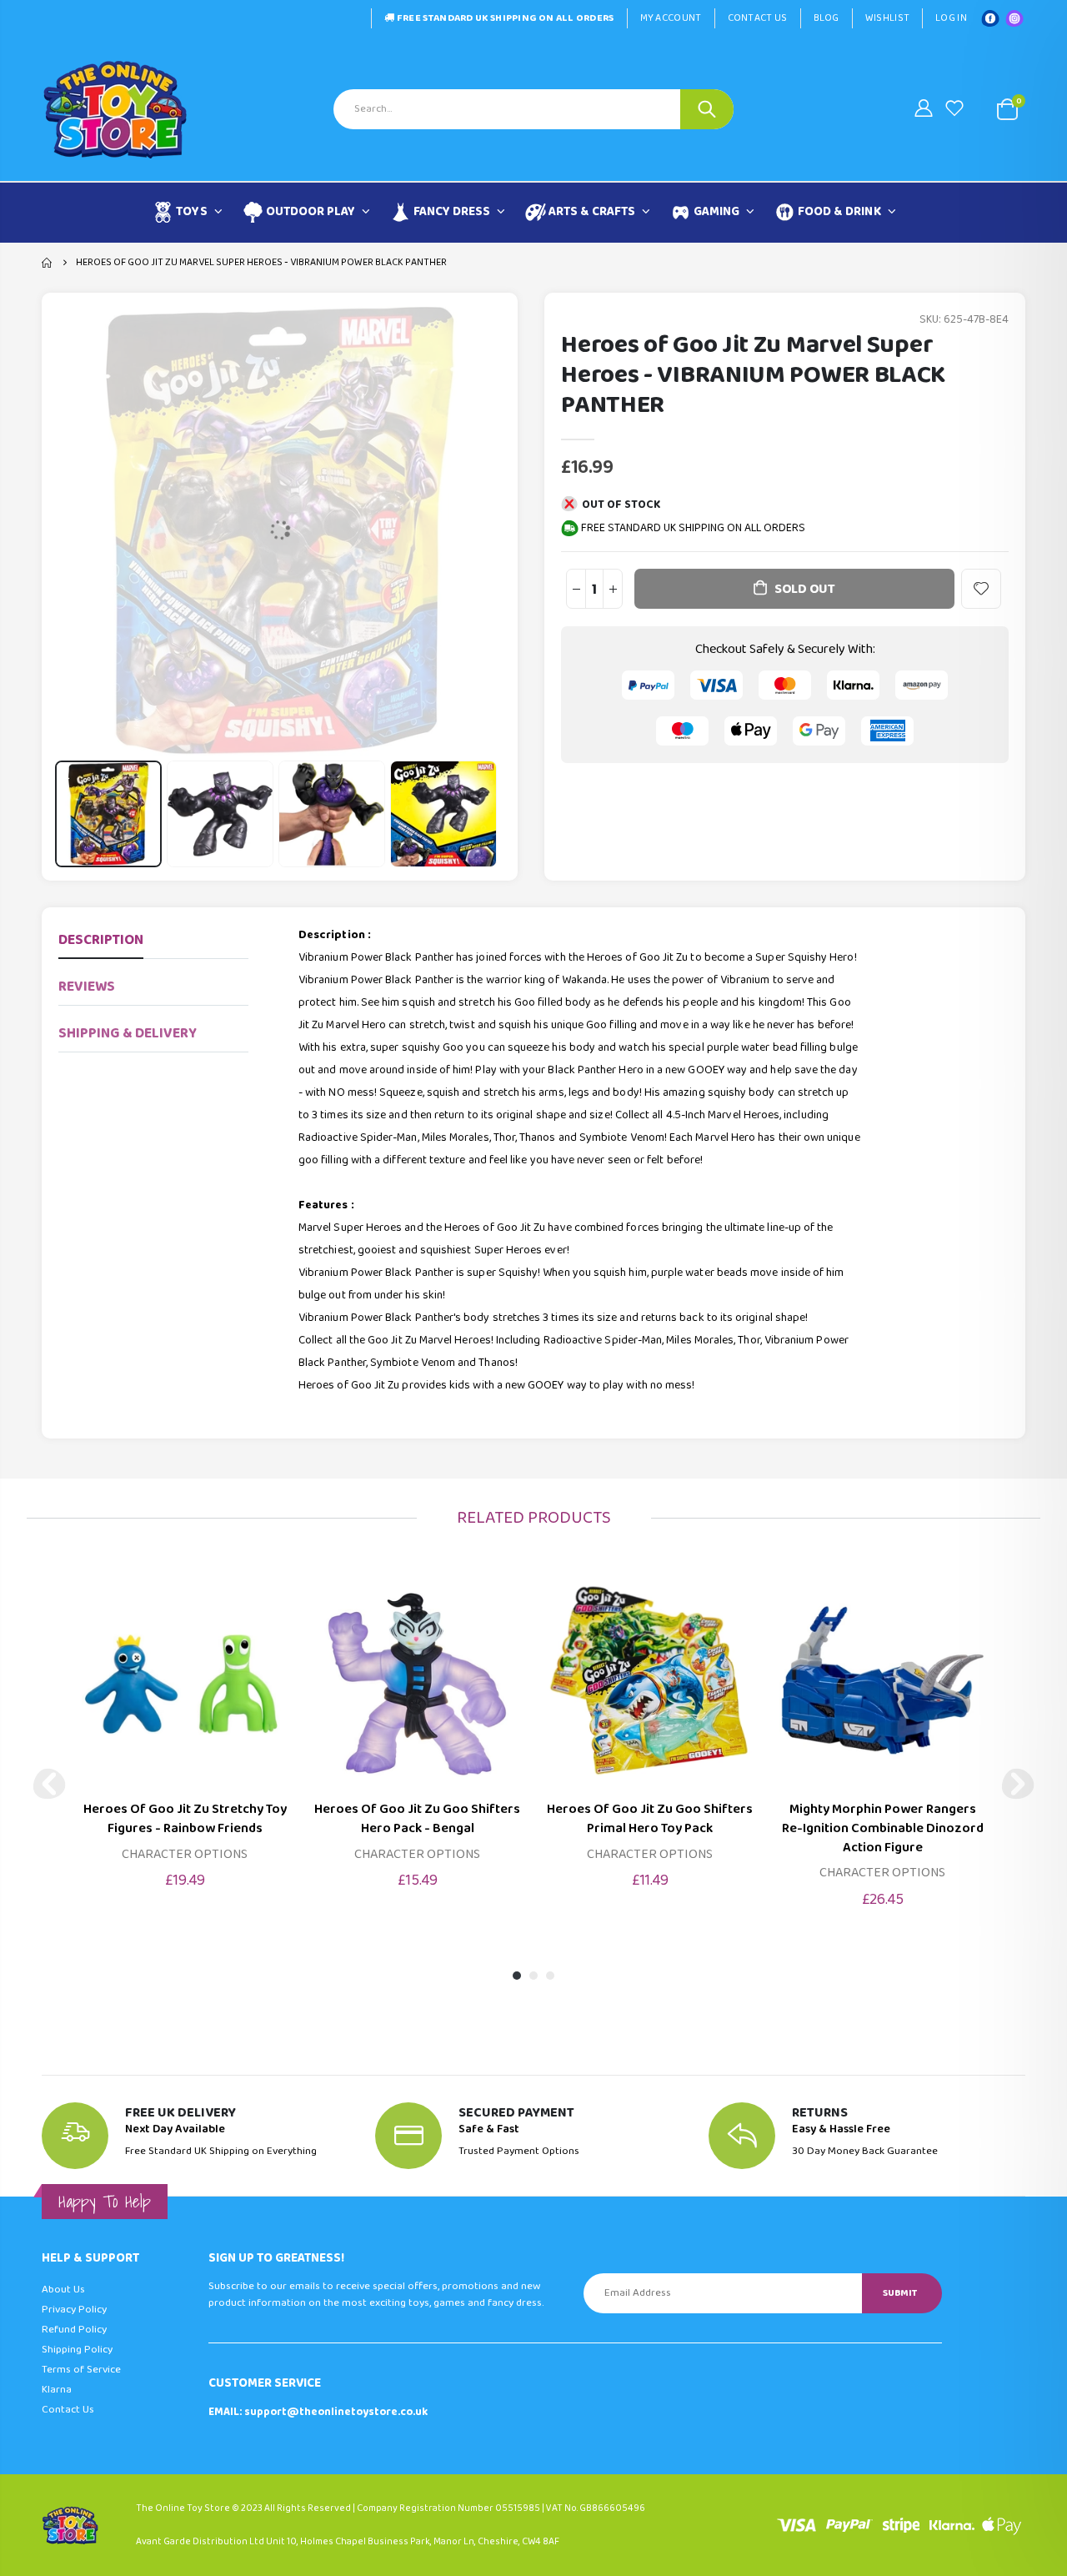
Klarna (57, 2390)
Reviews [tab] (87, 987)
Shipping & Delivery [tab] (128, 1034)
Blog (827, 18)
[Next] (1018, 1784)
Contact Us (758, 18)
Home (48, 263)
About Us (63, 2290)
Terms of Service (81, 2370)
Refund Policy (74, 2330)
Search (707, 109)
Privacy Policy (74, 2310)
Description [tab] (101, 940)
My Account (671, 18)
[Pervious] (49, 1784)
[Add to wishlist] (981, 589)
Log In (951, 18)
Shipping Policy (77, 2350)
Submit (900, 2293)
